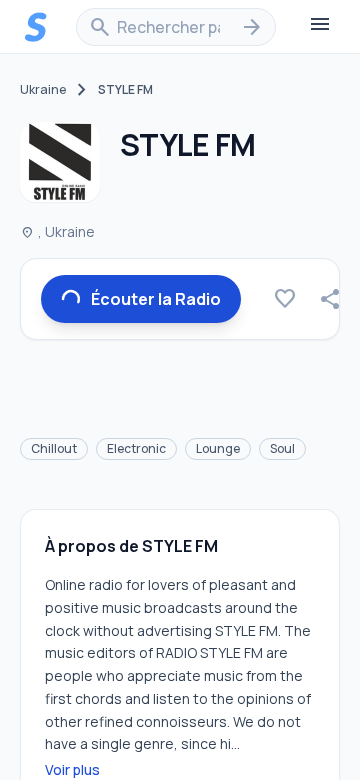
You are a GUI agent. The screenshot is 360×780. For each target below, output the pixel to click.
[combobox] (176, 27)
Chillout (54, 448)
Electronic (136, 448)
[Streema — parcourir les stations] (36, 27)
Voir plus (72, 769)
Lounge (218, 448)
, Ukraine (57, 231)
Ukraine (43, 90)
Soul (282, 448)
